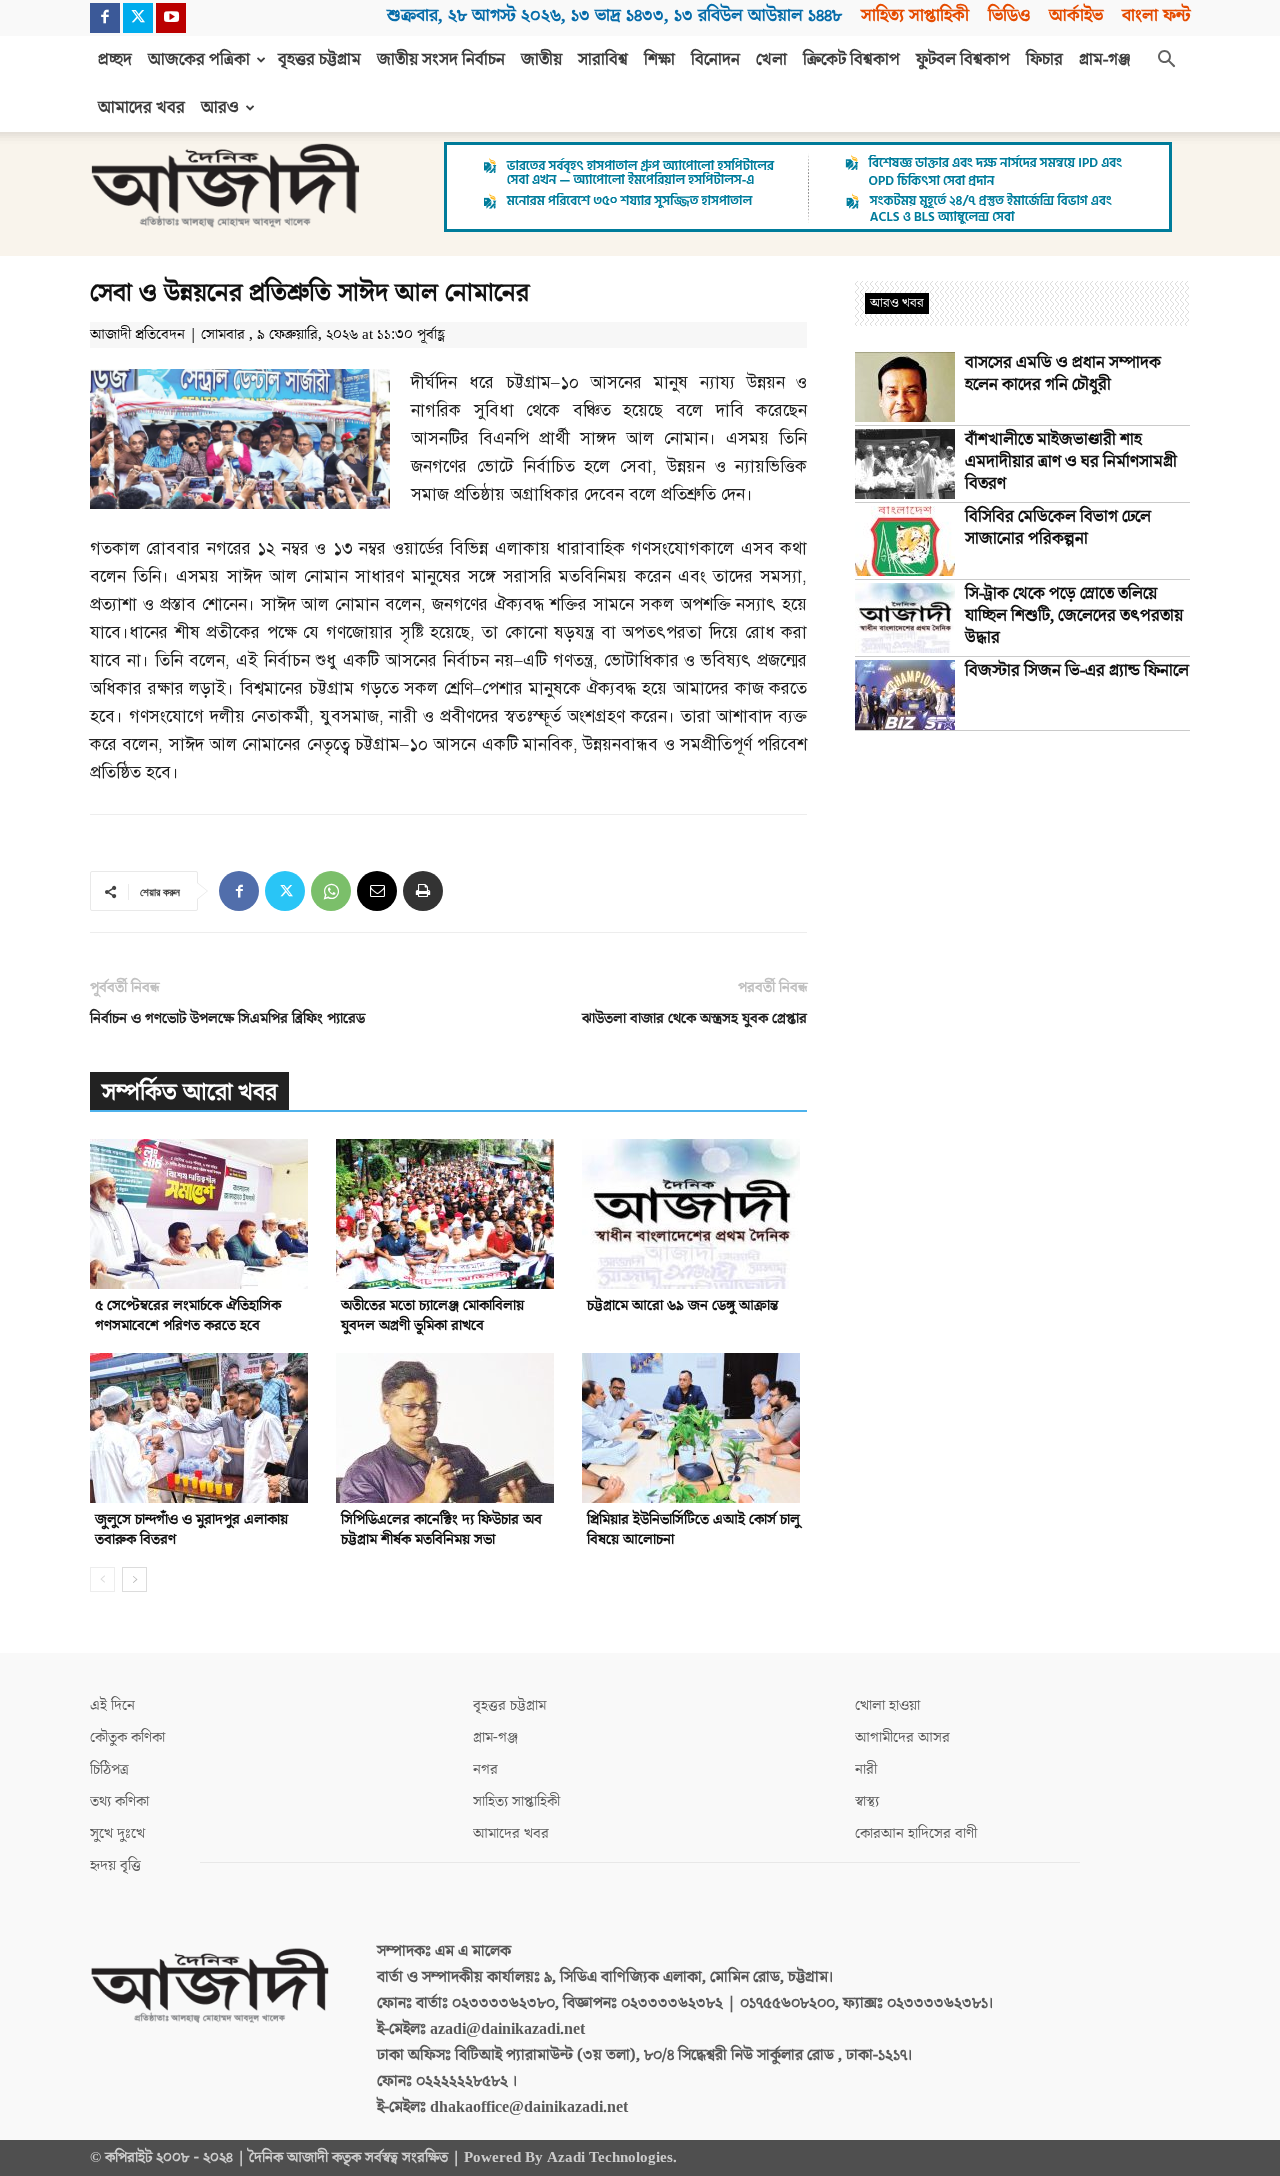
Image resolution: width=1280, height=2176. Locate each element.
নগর (485, 1769)
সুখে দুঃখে (117, 1833)
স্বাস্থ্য (867, 1801)
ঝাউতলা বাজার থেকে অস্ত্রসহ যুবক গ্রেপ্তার (694, 1018)
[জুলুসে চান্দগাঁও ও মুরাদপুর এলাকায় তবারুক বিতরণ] (202, 1428)
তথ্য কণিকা (119, 1801)
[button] (1166, 61)
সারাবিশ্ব (603, 60)
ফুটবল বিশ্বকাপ (963, 60)
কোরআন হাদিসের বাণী (916, 1833)
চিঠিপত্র (109, 1769)
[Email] (377, 891)
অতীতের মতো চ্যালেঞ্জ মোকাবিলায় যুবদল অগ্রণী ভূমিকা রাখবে (432, 1315)
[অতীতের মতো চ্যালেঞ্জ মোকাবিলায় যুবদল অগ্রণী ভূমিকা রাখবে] (448, 1214)
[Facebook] (105, 18)
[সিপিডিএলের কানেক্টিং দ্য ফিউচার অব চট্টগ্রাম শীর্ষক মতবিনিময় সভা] (448, 1428)
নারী (866, 1769)
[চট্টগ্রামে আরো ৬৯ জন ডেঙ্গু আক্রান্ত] (694, 1214)
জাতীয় (541, 60)
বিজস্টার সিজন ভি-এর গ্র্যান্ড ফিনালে (1077, 671)
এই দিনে (112, 1705)
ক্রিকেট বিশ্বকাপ (851, 60)
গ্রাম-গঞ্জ (1105, 60)
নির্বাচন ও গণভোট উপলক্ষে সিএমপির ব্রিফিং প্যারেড (227, 1018)
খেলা (771, 60)
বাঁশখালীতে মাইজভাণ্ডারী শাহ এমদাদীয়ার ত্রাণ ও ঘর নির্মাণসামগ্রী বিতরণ (1071, 462)
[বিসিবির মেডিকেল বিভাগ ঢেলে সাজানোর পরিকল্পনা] (905, 541)
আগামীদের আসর (902, 1737)
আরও (220, 108)
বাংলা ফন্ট (1156, 15)
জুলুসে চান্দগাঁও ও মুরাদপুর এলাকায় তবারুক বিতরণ (191, 1529)
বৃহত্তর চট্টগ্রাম (319, 60)
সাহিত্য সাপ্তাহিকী (915, 15)
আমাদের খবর (141, 108)
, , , (614, 15)
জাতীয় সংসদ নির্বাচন (441, 60)
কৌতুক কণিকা (127, 1737)
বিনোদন (715, 60)
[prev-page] (102, 1579)
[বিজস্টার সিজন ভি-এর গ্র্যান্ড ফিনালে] (905, 695)
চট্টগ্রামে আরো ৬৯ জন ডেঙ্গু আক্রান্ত (682, 1305)
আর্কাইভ (1076, 15)
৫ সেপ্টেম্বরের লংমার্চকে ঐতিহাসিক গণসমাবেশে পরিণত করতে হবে (188, 1315)
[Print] (423, 891)
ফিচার (1044, 60)
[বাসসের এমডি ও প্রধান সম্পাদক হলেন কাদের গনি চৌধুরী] (905, 387)
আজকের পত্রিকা (199, 60)
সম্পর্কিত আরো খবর (189, 1092)
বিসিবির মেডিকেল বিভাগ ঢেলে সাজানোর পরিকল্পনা (1058, 528)
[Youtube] (171, 18)
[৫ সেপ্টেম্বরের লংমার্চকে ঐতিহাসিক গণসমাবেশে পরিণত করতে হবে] (202, 1214)
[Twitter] (138, 18)
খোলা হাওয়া (887, 1705)
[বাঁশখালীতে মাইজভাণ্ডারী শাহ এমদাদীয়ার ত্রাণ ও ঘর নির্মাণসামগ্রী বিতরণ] (905, 464)
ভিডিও (1009, 15)
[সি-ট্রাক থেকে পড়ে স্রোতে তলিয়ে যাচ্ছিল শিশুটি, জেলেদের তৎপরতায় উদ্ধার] (905, 618)
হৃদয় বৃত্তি (115, 1865)
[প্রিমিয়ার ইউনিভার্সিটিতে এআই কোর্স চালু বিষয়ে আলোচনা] (694, 1428)
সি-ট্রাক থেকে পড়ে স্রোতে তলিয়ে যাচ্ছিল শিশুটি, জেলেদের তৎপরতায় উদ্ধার (1074, 616)
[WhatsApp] (331, 891)
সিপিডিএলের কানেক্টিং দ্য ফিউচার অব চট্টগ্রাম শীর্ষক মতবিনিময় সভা (441, 1529)
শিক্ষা (659, 60)
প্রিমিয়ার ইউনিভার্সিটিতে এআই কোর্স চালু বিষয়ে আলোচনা (693, 1529)
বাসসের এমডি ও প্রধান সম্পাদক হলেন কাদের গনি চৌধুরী (1063, 374)
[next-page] (134, 1579)
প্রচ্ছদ (115, 60)
